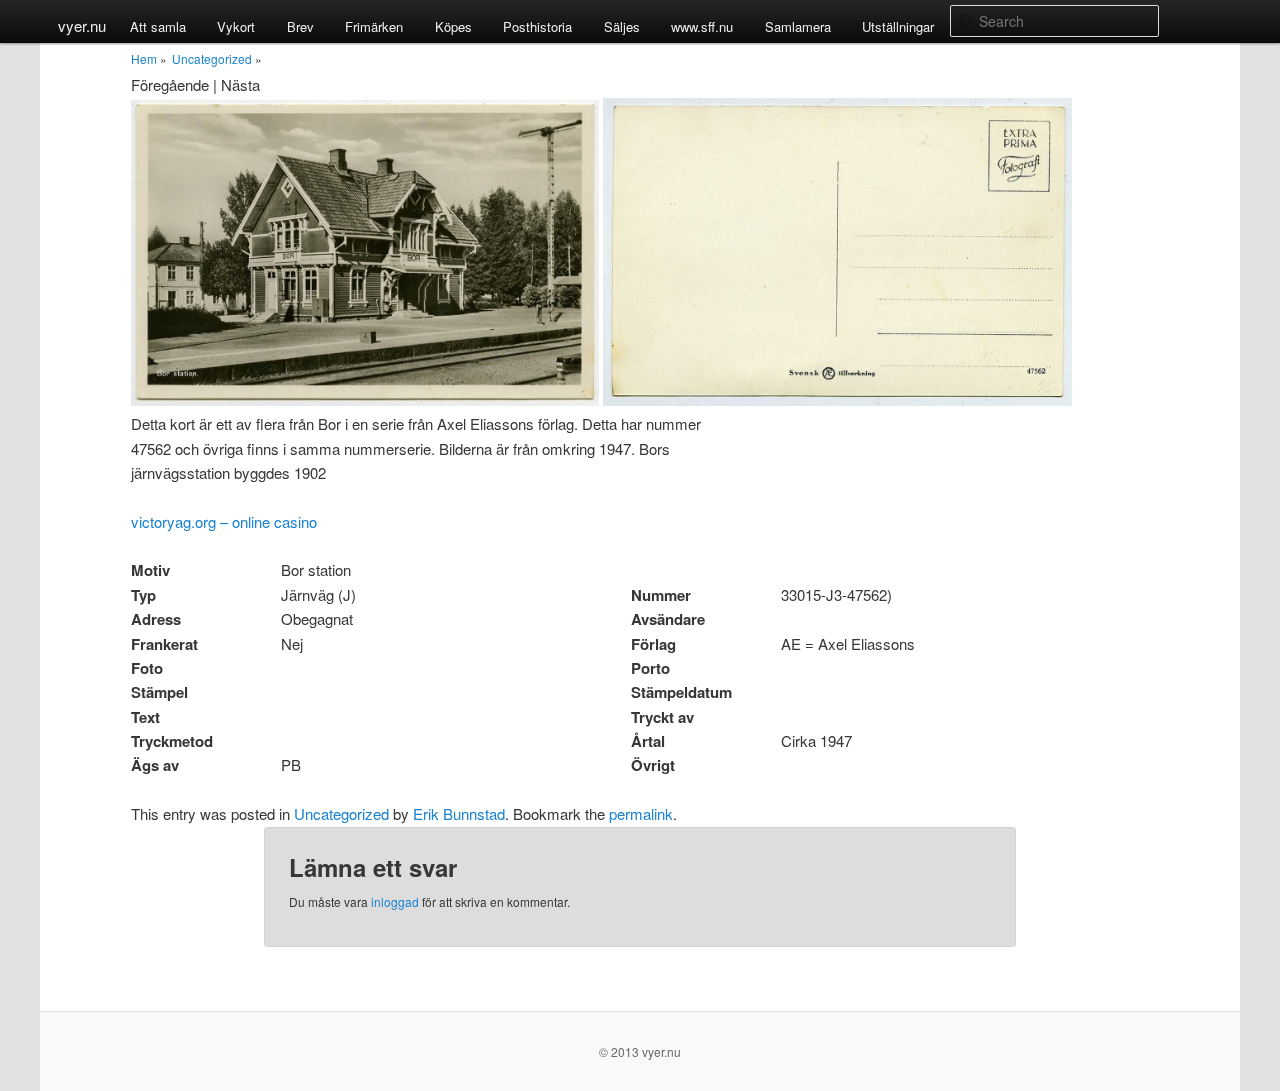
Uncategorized (212, 58)
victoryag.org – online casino (224, 521)
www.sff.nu (702, 26)
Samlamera (798, 26)
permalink (641, 813)
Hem (144, 58)
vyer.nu (82, 25)
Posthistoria (537, 26)
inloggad (395, 901)
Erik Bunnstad (459, 813)
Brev (300, 26)
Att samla (158, 26)
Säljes (622, 26)
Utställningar (898, 26)
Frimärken (374, 26)
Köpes (453, 26)
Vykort (236, 26)
